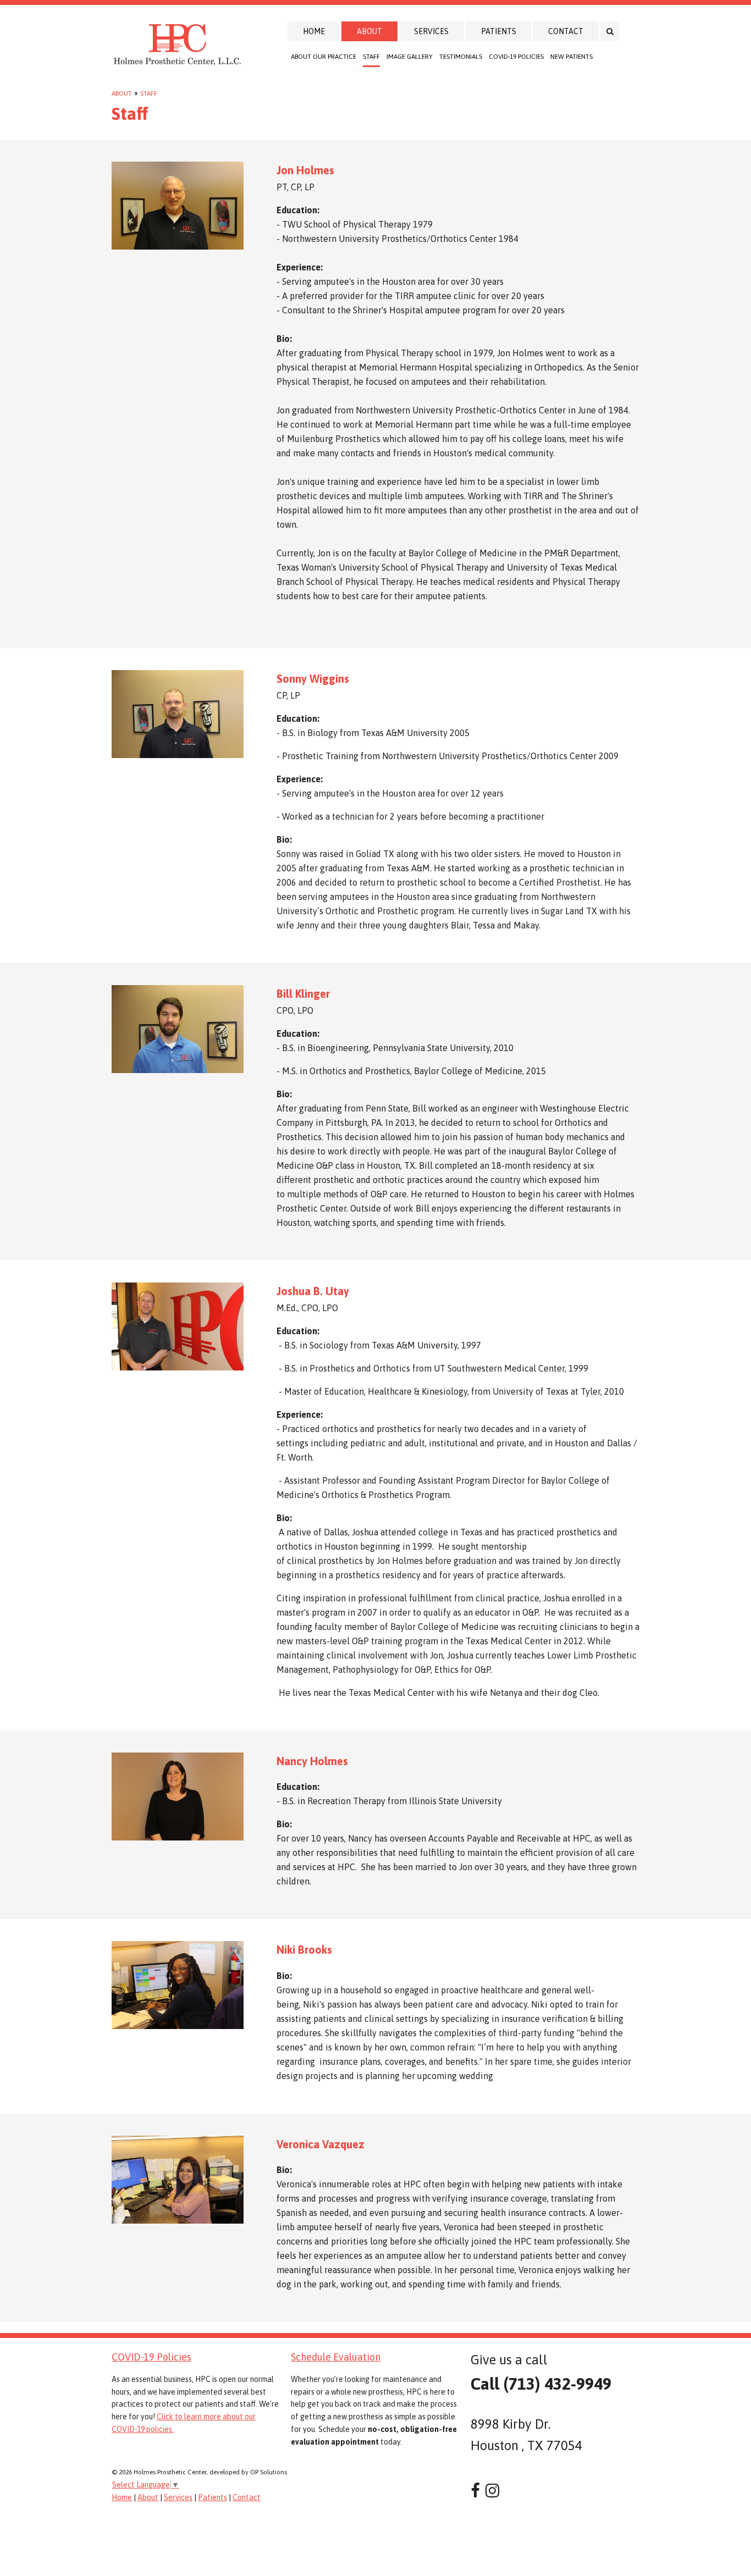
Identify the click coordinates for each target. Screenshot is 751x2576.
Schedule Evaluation (336, 2357)
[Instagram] (492, 2491)
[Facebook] (475, 2491)
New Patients (571, 57)
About (369, 31)
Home (314, 31)
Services (431, 31)
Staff (371, 57)
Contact (566, 31)
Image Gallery (410, 57)
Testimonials (461, 57)
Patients (499, 31)
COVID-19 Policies (516, 57)
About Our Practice (324, 57)
